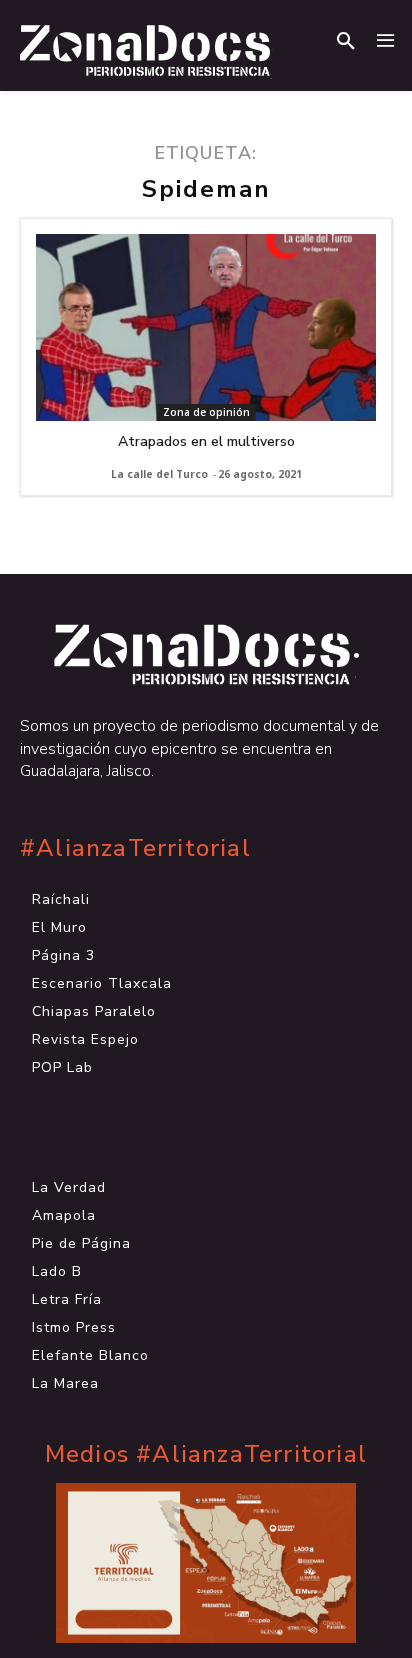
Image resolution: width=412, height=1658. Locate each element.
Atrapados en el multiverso (206, 441)
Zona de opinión (206, 412)
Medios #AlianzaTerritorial (206, 1454)
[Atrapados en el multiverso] (206, 327)
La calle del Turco (159, 474)
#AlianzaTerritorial (135, 848)
